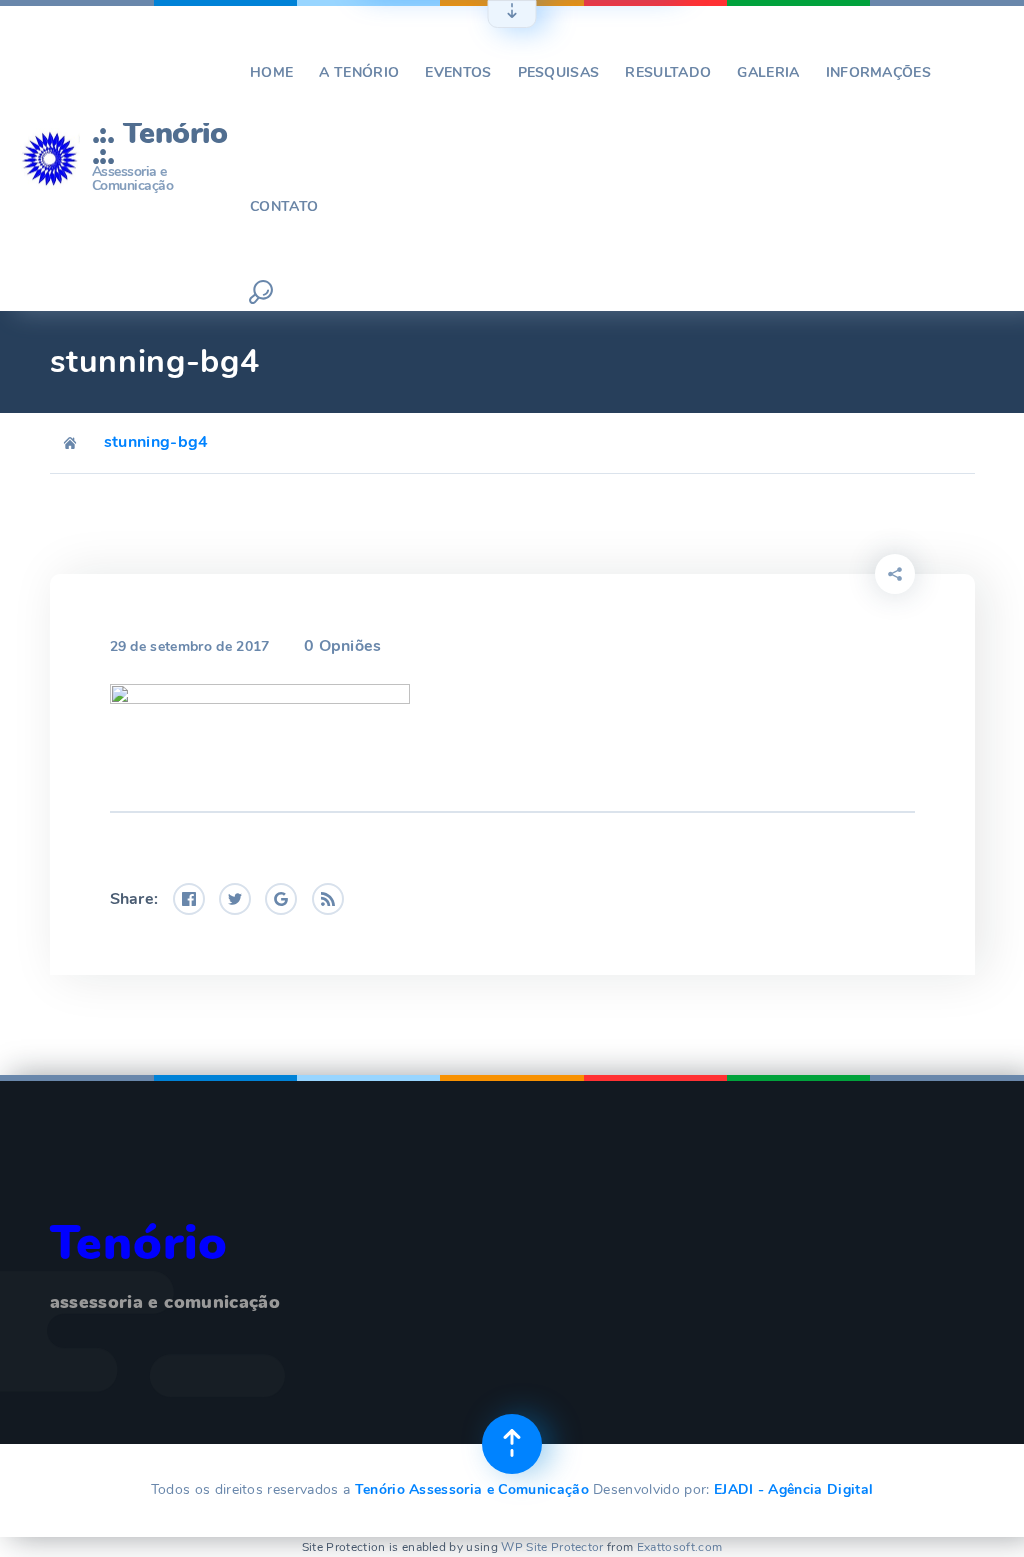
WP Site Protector (552, 1547)
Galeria (768, 72)
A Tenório (359, 72)
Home (271, 72)
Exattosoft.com (679, 1547)
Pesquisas (559, 72)
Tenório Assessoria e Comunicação (472, 1489)
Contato (284, 206)
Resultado (668, 72)
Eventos (458, 72)
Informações (879, 72)
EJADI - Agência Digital (793, 1489)
